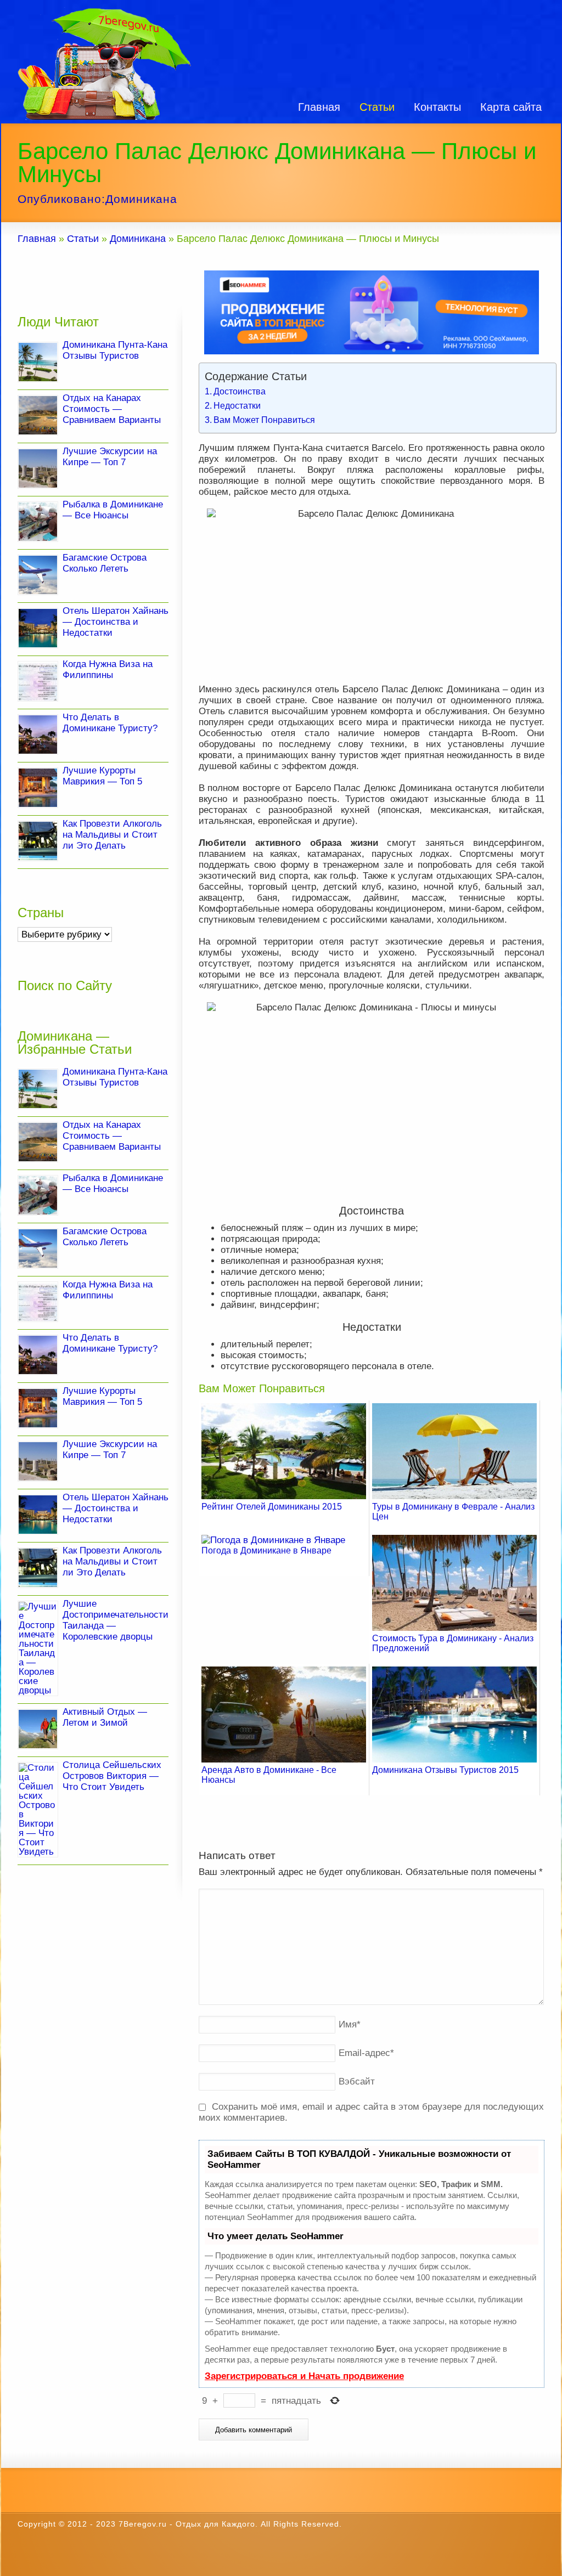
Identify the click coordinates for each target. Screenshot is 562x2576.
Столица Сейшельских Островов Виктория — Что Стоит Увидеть (112, 1776)
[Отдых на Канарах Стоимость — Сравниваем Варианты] (38, 415)
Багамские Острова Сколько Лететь (105, 563)
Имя (350, 2024)
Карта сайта (511, 107)
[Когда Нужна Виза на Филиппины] (38, 681)
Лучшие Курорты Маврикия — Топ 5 (102, 776)
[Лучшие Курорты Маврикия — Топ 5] (38, 788)
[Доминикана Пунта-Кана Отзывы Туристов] (38, 362)
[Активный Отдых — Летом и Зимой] (38, 1729)
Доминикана (141, 199)
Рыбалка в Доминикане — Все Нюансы (113, 510)
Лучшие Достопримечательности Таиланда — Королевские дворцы (116, 1620)
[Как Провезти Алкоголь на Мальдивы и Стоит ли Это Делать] (38, 841)
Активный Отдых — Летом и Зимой (105, 1717)
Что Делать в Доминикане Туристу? (110, 723)
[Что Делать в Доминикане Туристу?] (38, 735)
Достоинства (240, 391)
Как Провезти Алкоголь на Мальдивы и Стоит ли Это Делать (112, 835)
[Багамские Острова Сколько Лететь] (38, 575)
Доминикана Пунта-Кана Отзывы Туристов (115, 350)
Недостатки (237, 405)
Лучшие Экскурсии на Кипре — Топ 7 (110, 457)
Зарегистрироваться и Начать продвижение (304, 2376)
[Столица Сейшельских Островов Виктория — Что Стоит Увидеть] (38, 1810)
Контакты (437, 107)
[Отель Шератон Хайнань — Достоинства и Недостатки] (38, 628)
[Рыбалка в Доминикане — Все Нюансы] (38, 522)
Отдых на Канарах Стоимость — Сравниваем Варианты (112, 409)
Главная (319, 107)
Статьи (377, 107)
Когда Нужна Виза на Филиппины (108, 670)
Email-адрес (366, 2053)
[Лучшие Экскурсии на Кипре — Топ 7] (38, 468)
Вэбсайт (357, 2081)
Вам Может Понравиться (264, 420)
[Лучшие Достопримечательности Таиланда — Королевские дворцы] (38, 1648)
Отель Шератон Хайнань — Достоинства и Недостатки (116, 622)
